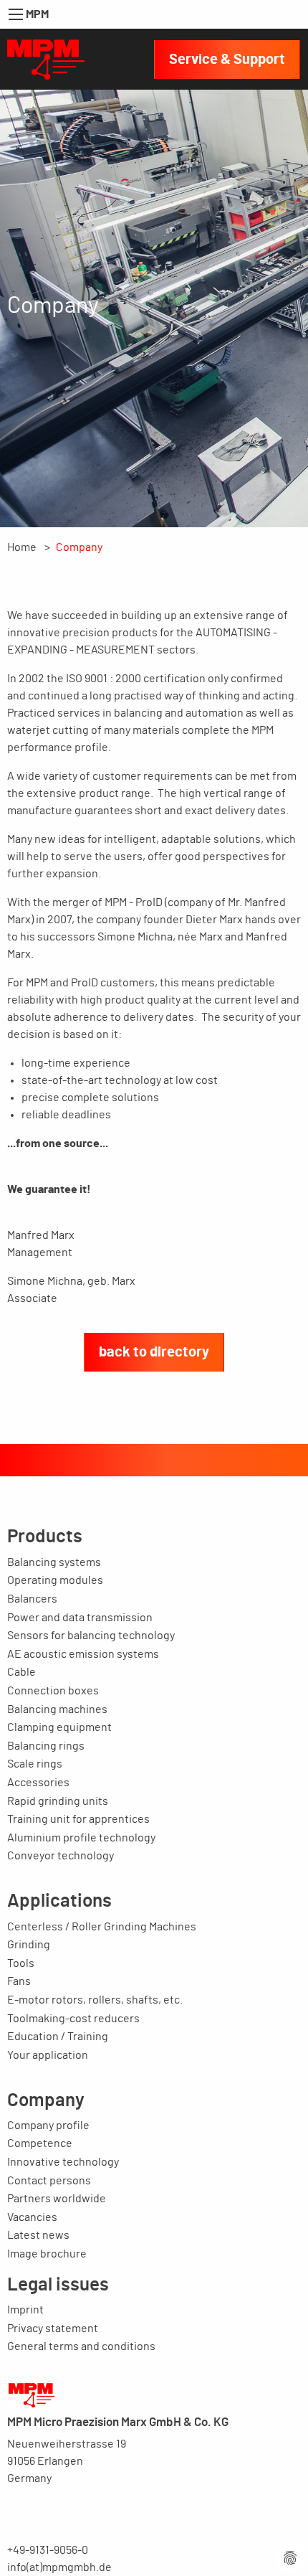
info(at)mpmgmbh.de (59, 2567)
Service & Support (227, 60)
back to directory (154, 1352)
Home (22, 547)
